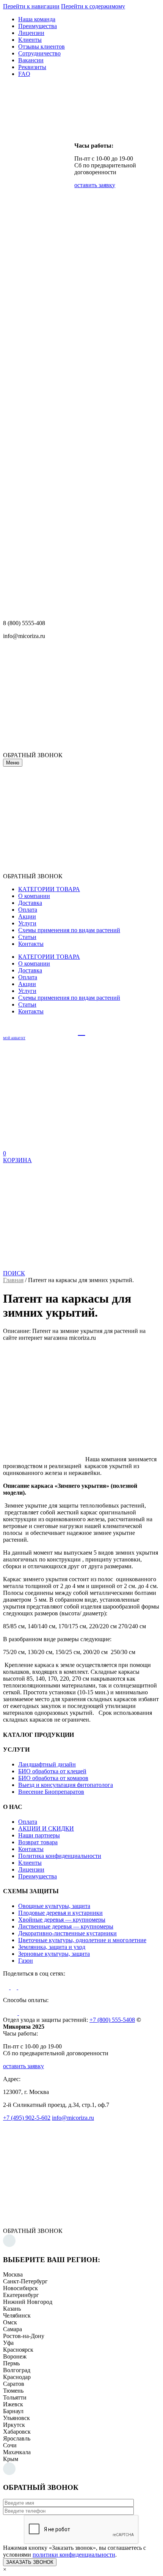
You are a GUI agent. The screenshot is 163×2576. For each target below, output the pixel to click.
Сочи (10, 2445)
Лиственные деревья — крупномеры (66, 1926)
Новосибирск (20, 2288)
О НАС (13, 1807)
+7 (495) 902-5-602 (27, 2118)
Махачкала (17, 2452)
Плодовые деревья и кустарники (60, 1913)
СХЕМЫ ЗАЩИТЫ (31, 1891)
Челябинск (17, 2315)
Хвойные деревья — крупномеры (62, 1920)
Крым (11, 2459)
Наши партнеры (39, 1835)
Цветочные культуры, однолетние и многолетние (82, 1940)
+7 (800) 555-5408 (112, 2020)
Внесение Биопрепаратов (51, 1792)
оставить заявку (95, 185)
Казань (12, 2309)
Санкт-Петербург (25, 2281)
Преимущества (38, 26)
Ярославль (17, 2438)
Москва (13, 2274)
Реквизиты (32, 67)
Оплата (28, 910)
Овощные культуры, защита (54, 1906)
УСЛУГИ (16, 1750)
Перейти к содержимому (93, 6)
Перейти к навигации (31, 6)
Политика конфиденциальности (60, 1856)
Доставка (30, 903)
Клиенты (30, 40)
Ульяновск (16, 2418)
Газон (26, 1961)
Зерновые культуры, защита (54, 1954)
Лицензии (31, 33)
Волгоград (17, 2370)
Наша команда (37, 19)
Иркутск (14, 2425)
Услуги (27, 923)
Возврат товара (38, 1842)
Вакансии (31, 60)
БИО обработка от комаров (53, 1778)
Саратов (14, 2384)
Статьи (27, 937)
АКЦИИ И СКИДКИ (46, 1828)
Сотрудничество (39, 53)
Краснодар (17, 2377)
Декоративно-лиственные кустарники (67, 1933)
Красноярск (18, 2350)
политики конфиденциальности (74, 2555)
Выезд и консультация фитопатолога (66, 1785)
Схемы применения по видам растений (69, 930)
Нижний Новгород (28, 2302)
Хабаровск (17, 2432)
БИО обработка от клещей (52, 1771)
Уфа (8, 2343)
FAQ (24, 74)
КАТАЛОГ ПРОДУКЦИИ (38, 1735)
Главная (13, 1280)
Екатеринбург (21, 2295)
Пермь (11, 2363)
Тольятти (15, 2397)
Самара (13, 2329)
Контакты (31, 944)
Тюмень (13, 2391)
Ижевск (13, 2404)
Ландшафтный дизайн (47, 1764)
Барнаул (13, 2411)
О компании (34, 896)
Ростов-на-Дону (24, 2336)
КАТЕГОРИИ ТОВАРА (49, 889)
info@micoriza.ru (73, 2118)
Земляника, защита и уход (52, 1947)
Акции (27, 916)
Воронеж (15, 2356)
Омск (10, 2322)
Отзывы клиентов (42, 46)
